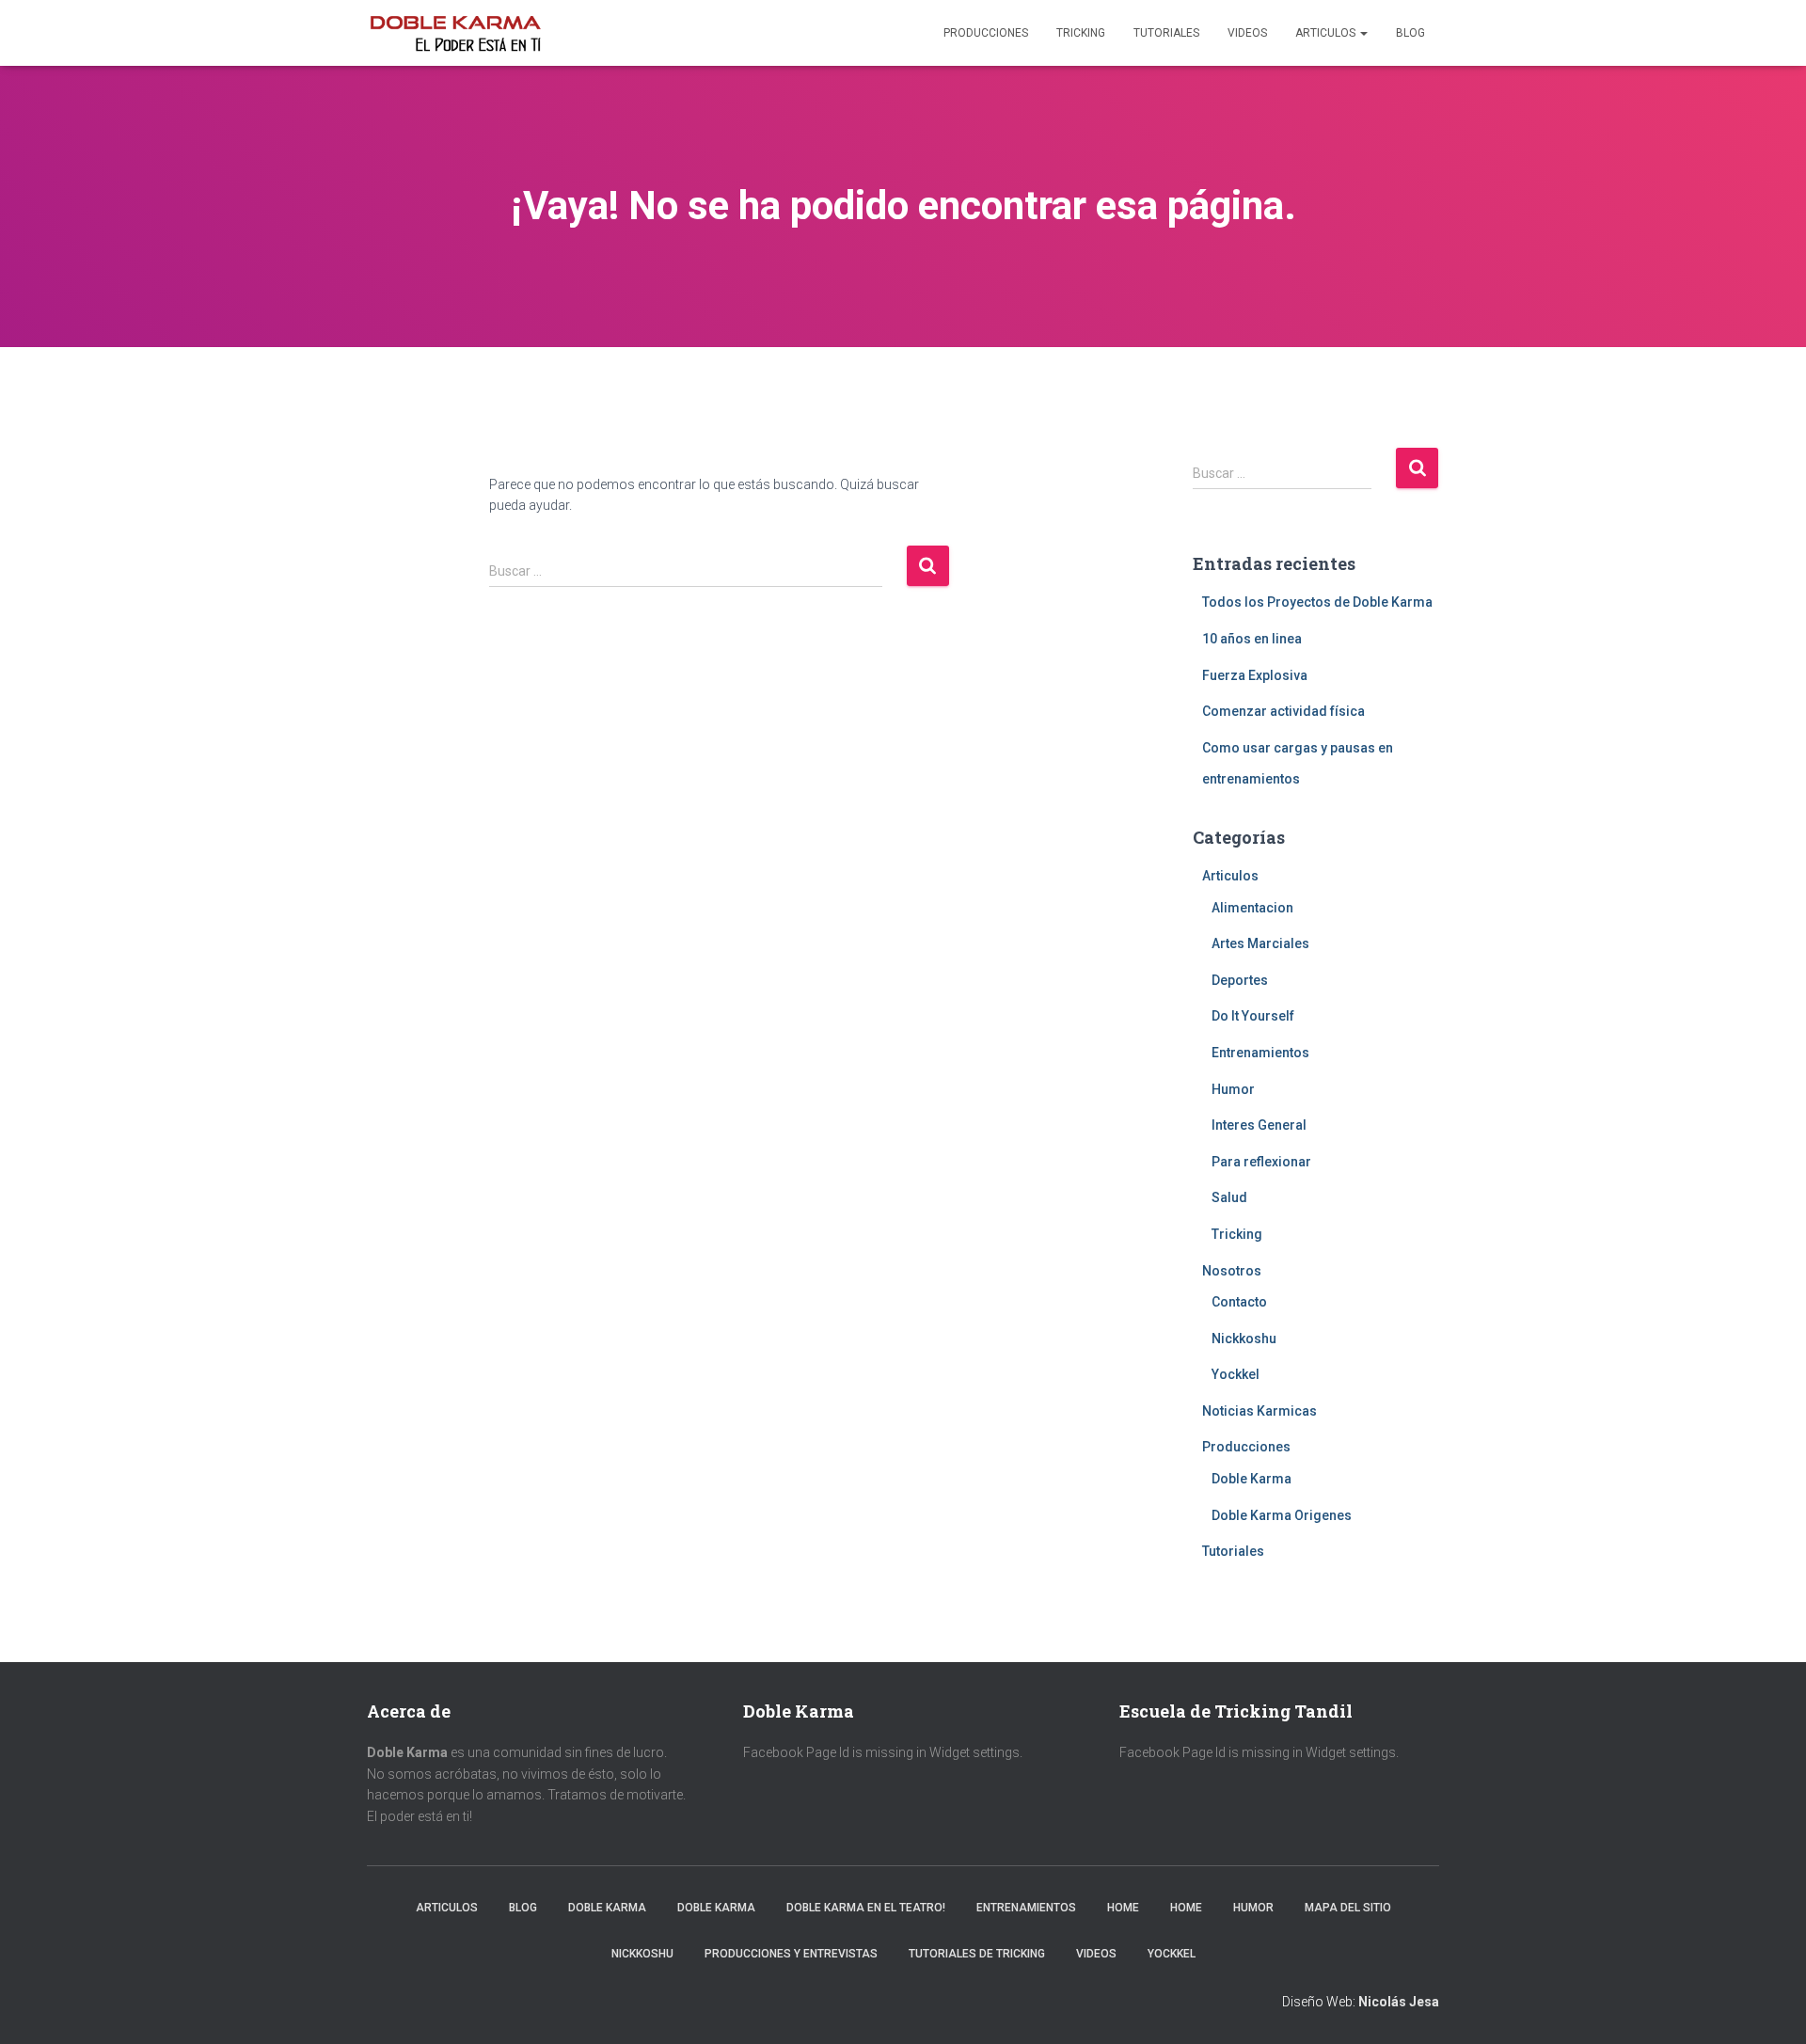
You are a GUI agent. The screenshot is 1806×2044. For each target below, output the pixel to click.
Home (1123, 1908)
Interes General (1259, 1125)
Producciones (986, 33)
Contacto (1239, 1302)
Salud (1229, 1197)
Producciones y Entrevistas (791, 1954)
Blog (1410, 33)
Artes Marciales (1260, 943)
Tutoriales (1166, 33)
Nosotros (1232, 1271)
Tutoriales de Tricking (977, 1954)
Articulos (1327, 33)
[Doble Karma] (455, 33)
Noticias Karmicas (1259, 1411)
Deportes (1240, 980)
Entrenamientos (1260, 1053)
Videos (1247, 33)
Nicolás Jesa (1399, 2002)
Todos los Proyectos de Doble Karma (1317, 602)
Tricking (1081, 33)
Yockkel (1236, 1374)
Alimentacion (1252, 908)
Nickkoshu (1244, 1339)
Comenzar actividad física (1283, 711)
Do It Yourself (1253, 1016)
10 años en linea (1252, 639)
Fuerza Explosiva (1255, 675)
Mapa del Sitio (1348, 1908)
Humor (1233, 1089)
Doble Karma (1252, 1479)
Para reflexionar (1261, 1162)
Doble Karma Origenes (1282, 1515)
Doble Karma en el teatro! (866, 1908)
